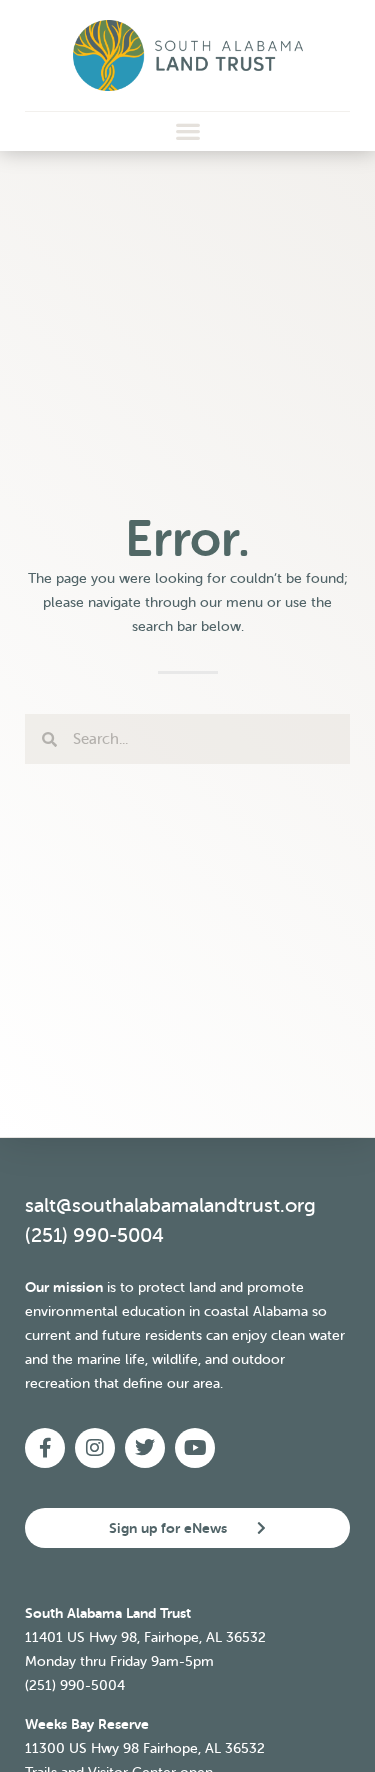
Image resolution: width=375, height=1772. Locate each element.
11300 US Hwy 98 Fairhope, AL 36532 (145, 1748)
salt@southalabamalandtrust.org (170, 1205)
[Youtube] (195, 1448)
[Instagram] (95, 1448)
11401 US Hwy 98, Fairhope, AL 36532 (145, 1637)
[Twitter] (145, 1448)
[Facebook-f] (45, 1448)
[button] (187, 131)
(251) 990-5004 (94, 1235)
